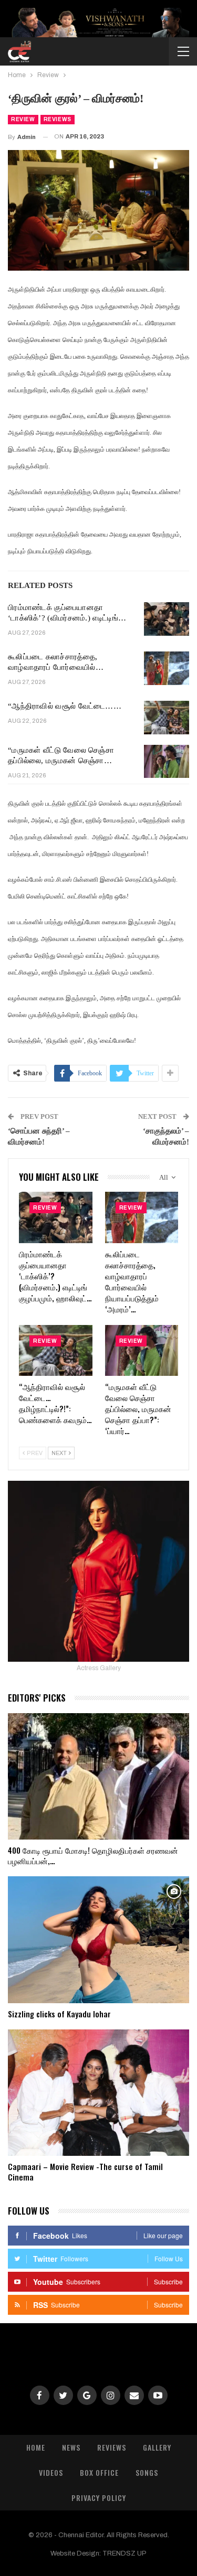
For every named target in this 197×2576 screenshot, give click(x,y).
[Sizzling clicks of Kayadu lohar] (98, 1940)
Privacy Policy (99, 2498)
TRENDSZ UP (125, 2553)
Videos (51, 2472)
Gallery (157, 2447)
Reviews (58, 119)
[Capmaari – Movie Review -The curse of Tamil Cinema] (98, 2093)
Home (36, 2447)
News (71, 2447)
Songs (147, 2472)
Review (23, 119)
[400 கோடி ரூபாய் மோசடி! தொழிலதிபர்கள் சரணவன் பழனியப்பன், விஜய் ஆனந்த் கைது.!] (98, 1777)
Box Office (99, 2472)
